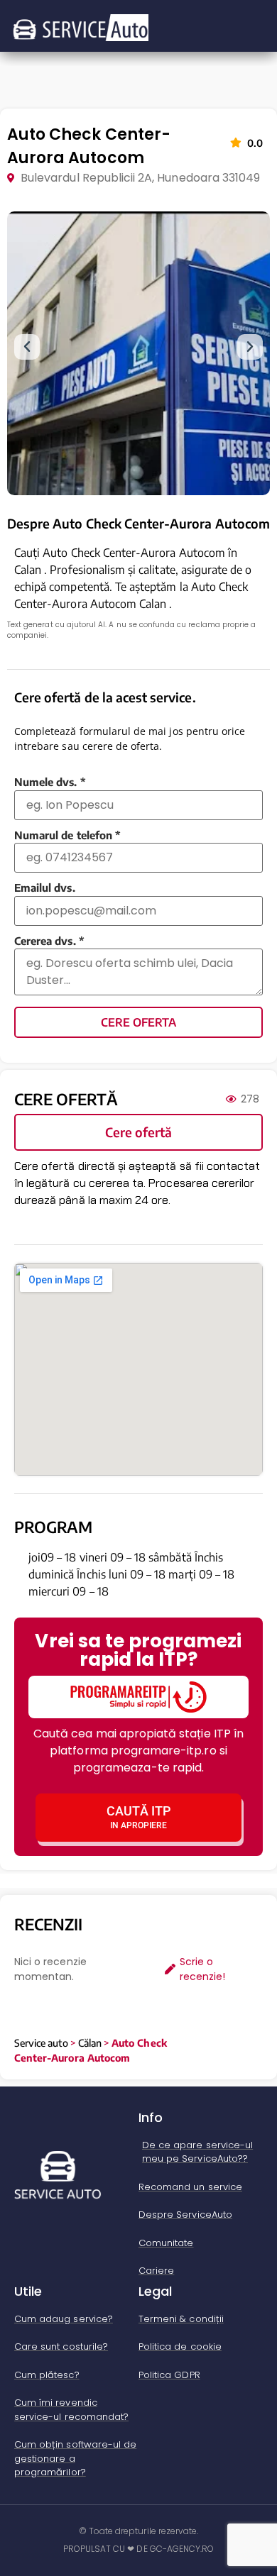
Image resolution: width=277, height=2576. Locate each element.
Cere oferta (138, 1022)
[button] (27, 347)
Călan (90, 2043)
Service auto (41, 2043)
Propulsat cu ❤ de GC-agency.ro (139, 2549)
